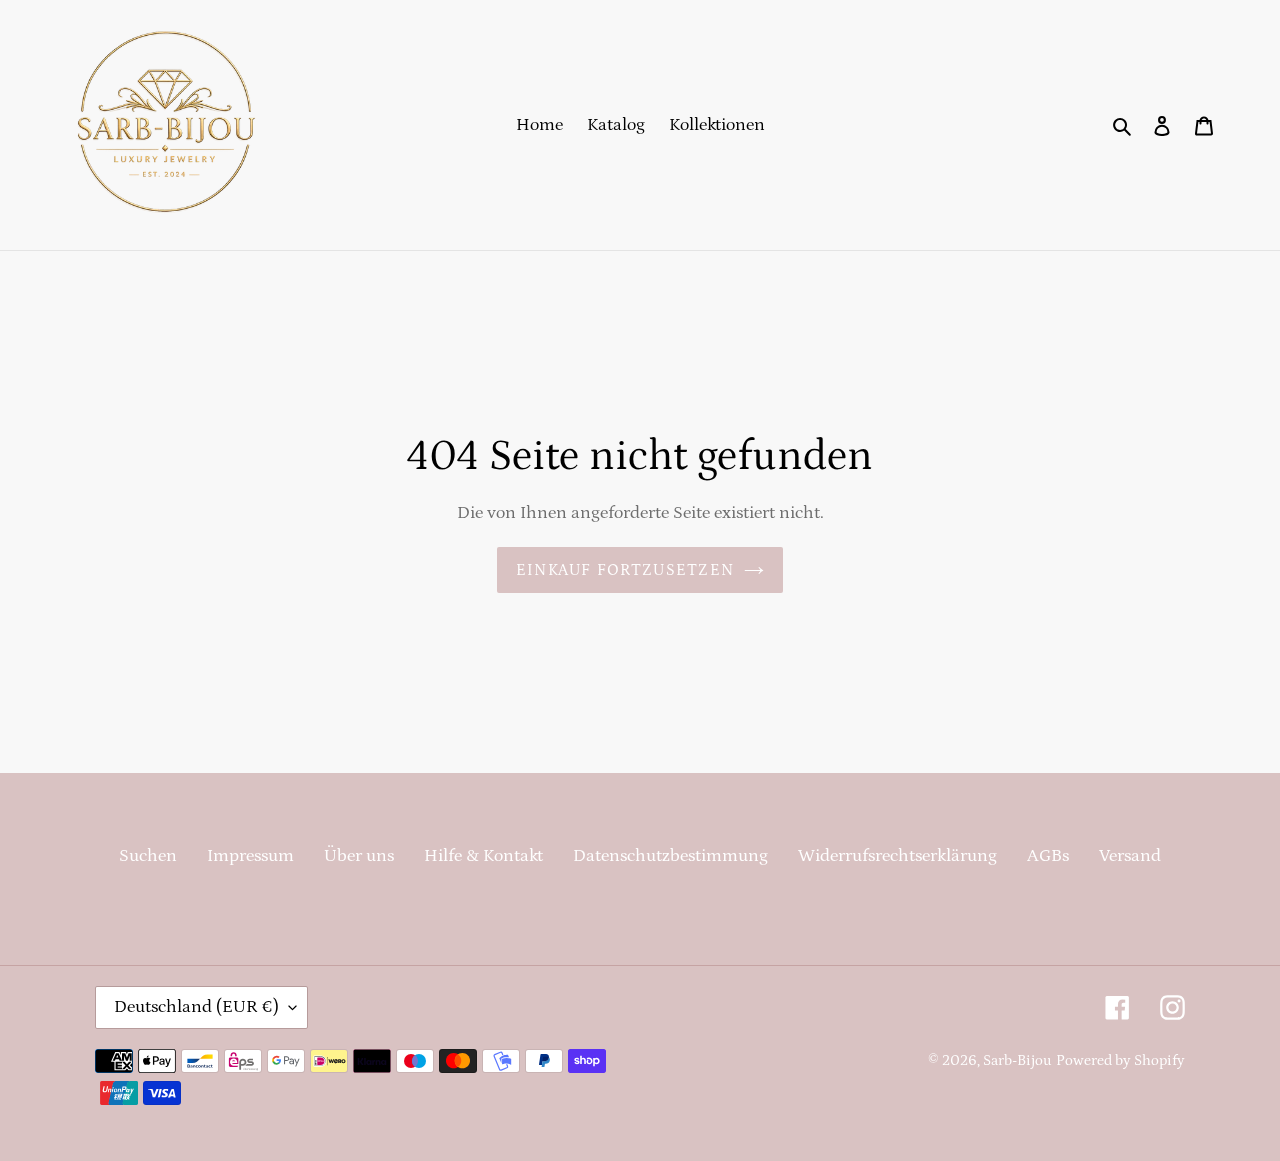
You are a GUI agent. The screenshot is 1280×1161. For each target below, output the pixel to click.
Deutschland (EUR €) (196, 1007)
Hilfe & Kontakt (483, 856)
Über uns (359, 856)
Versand (1130, 856)
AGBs (1048, 856)
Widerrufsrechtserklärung (897, 856)
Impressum (250, 856)
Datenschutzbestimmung (670, 856)
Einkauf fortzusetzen (625, 570)
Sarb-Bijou (1017, 1060)
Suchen (148, 856)
